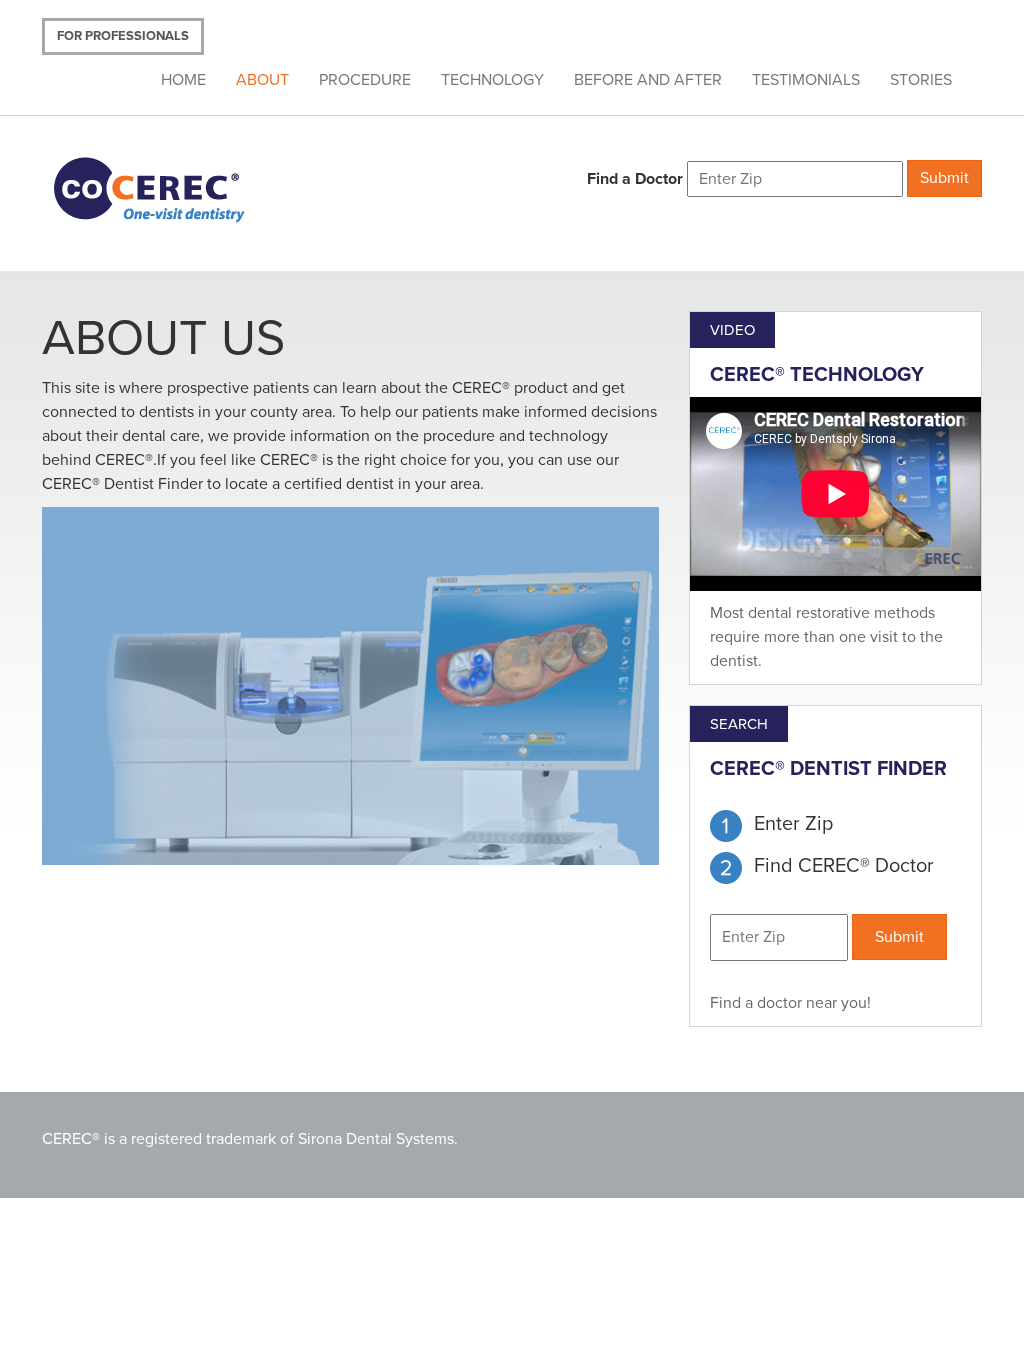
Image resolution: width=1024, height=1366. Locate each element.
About (262, 80)
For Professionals (123, 36)
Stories (921, 80)
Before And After (648, 80)
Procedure (365, 80)
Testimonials (806, 80)
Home (183, 80)
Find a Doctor (635, 179)
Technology (492, 80)
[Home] (174, 187)
